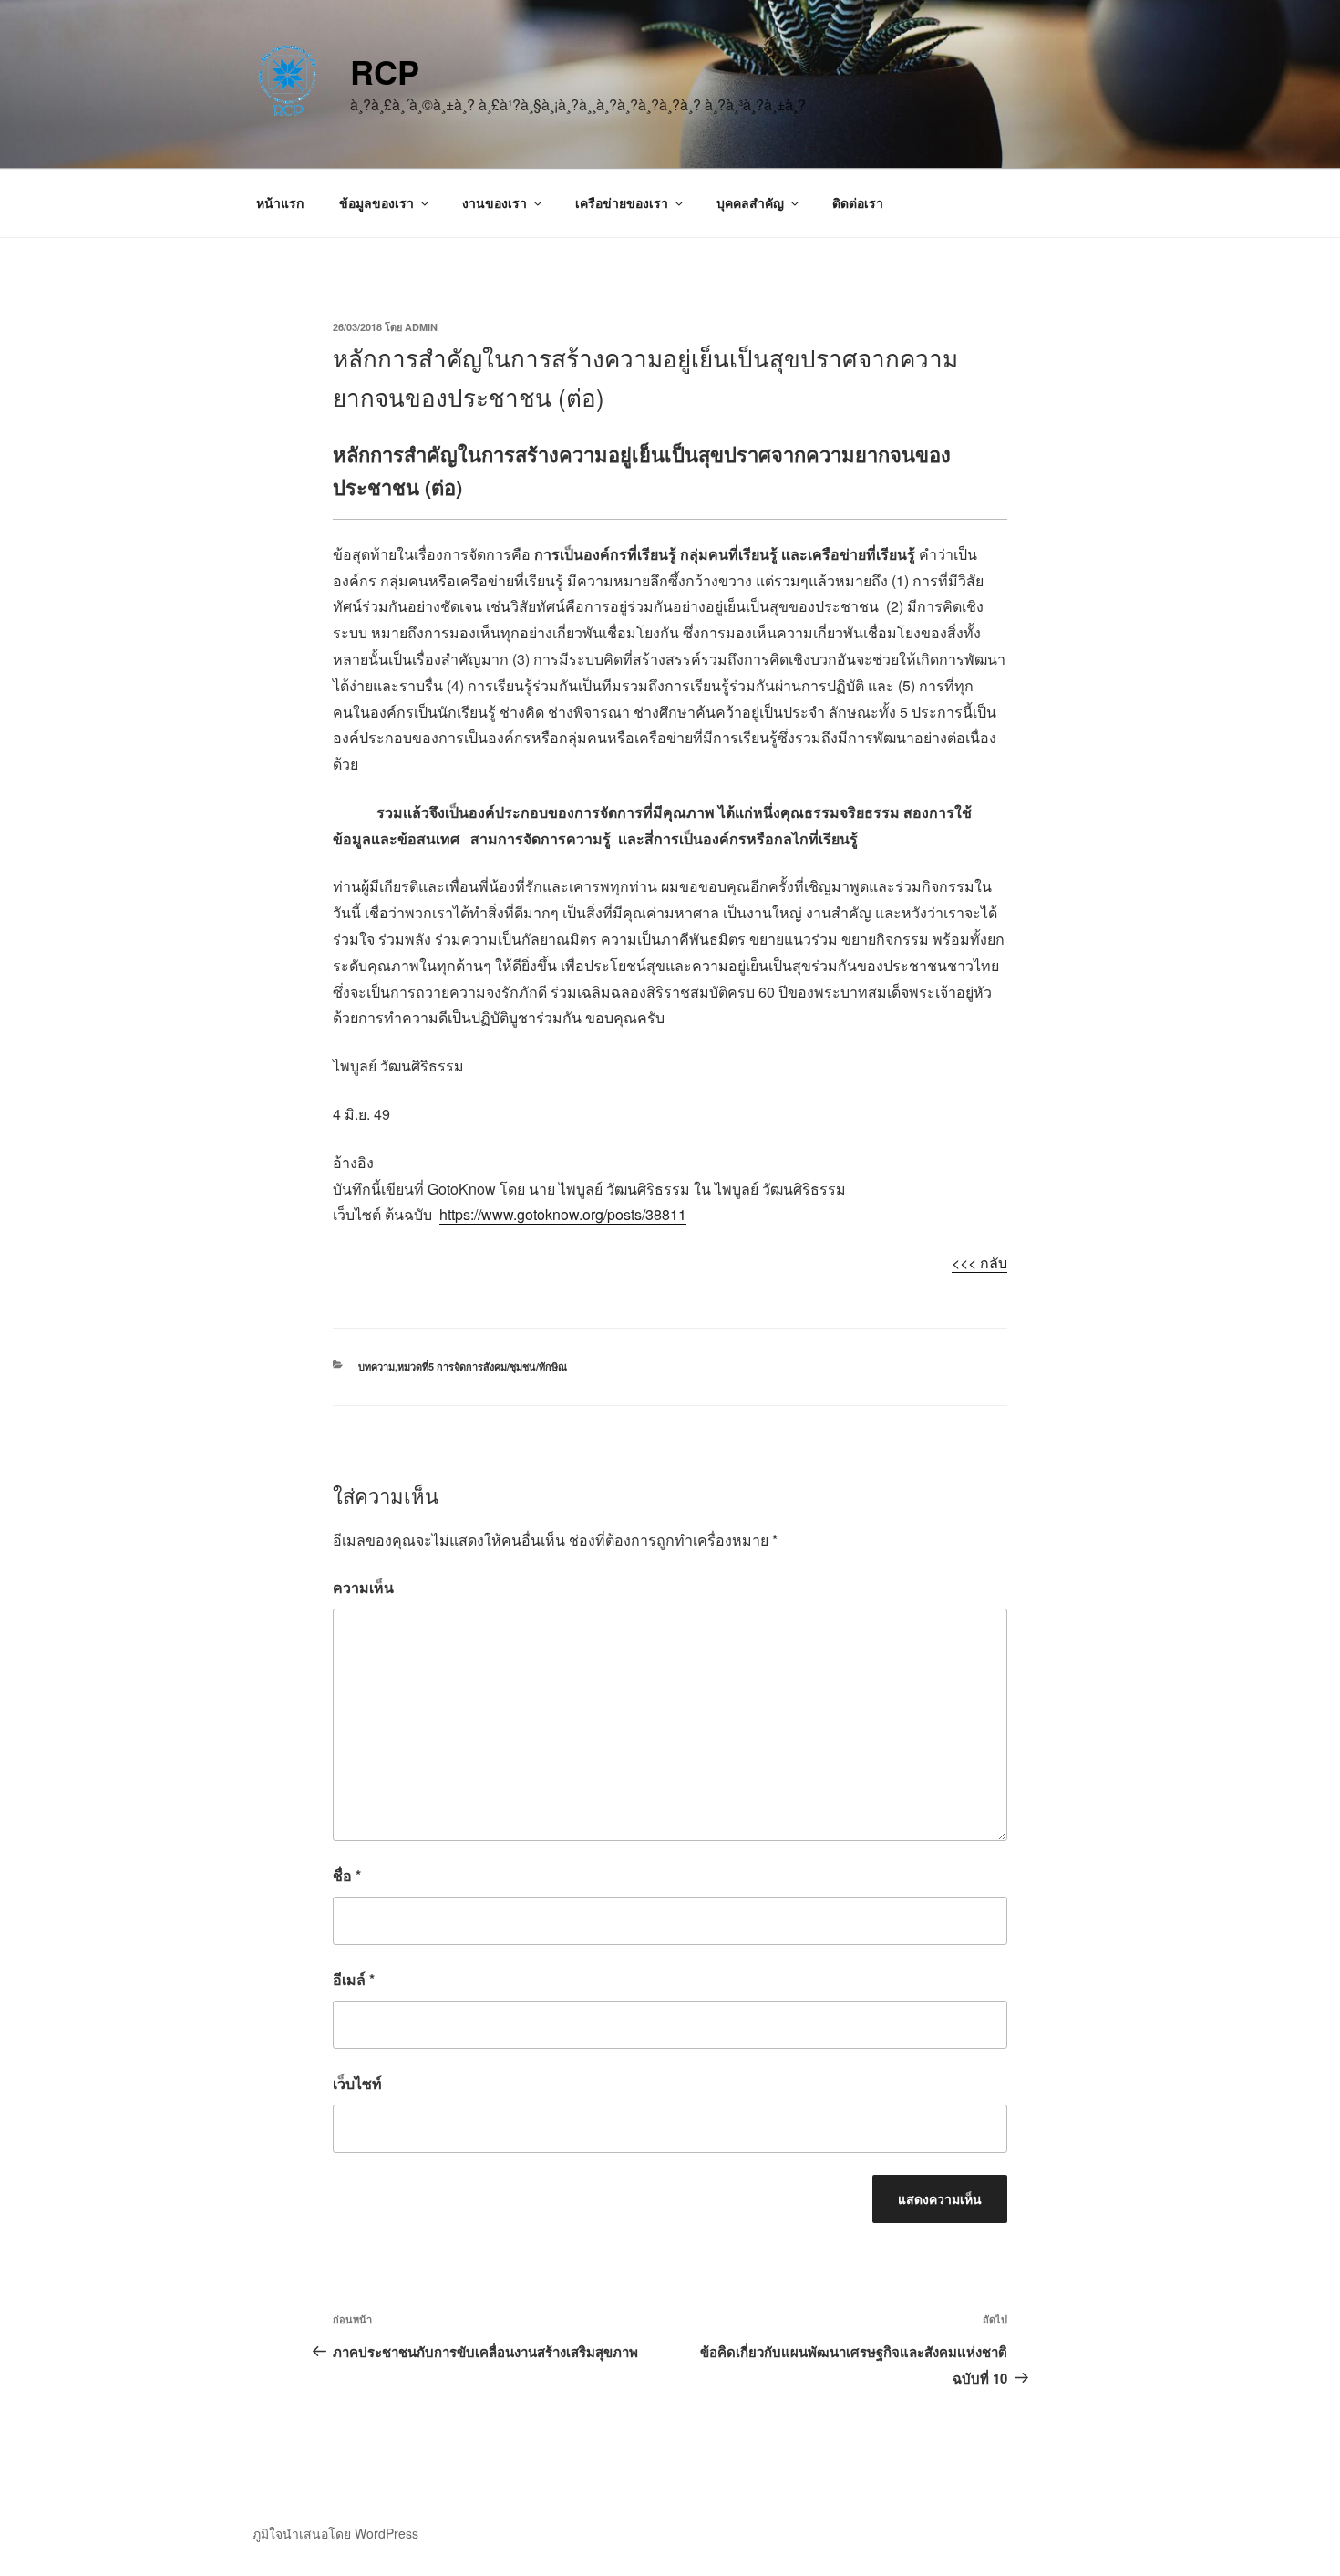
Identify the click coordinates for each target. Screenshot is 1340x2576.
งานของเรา (495, 202)
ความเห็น (363, 1587)
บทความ (376, 1366)
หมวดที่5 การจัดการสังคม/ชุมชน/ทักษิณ (482, 1366)
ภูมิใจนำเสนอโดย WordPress (335, 2533)
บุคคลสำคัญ (750, 202)
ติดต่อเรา (858, 202)
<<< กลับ (979, 1262)
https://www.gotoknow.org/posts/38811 (563, 1214)
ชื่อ (347, 1875)
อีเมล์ (354, 1979)
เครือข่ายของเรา (622, 202)
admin (421, 327)
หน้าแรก (280, 202)
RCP (385, 71)
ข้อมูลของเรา (376, 202)
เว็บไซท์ (357, 2083)
